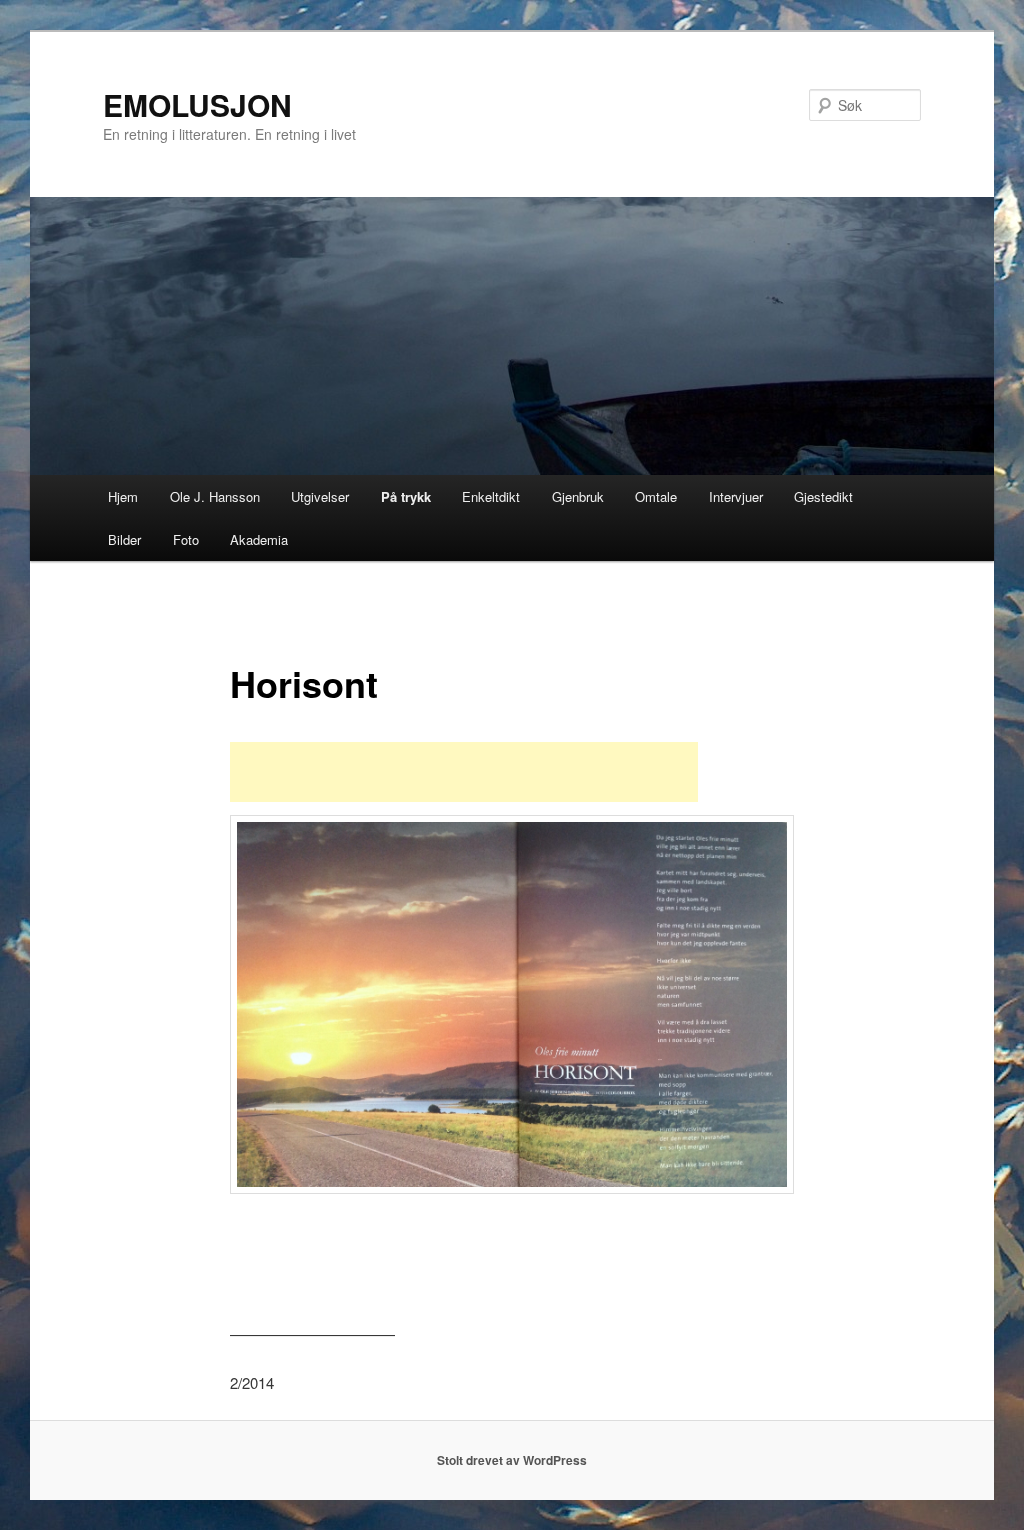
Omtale (656, 496)
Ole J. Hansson (215, 496)
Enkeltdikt (491, 496)
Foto (186, 539)
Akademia (259, 539)
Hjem (123, 496)
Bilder (124, 539)
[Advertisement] (464, 772)
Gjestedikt (823, 496)
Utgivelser (320, 496)
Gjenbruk (578, 496)
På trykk (406, 496)
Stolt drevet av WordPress (512, 1460)
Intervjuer (736, 496)
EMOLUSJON (197, 104)
